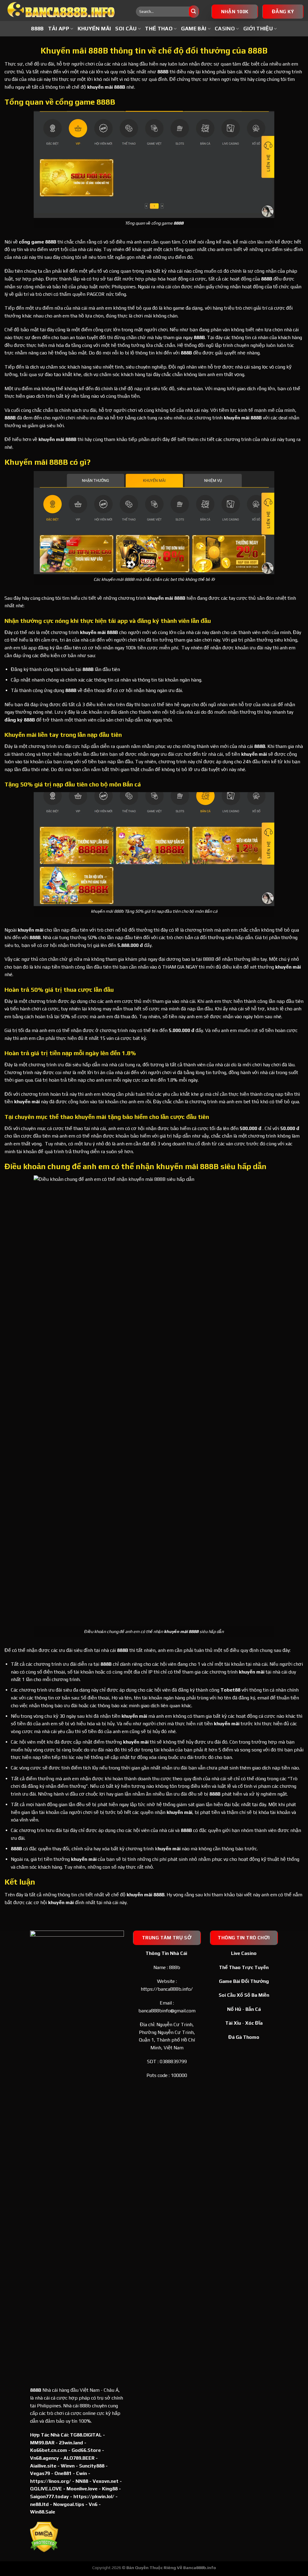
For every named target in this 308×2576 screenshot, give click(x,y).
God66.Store (86, 2450)
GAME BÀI (194, 29)
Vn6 (93, 2504)
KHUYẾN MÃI (94, 29)
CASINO (225, 29)
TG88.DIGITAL (86, 2435)
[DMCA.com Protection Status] (44, 2537)
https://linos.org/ (51, 2481)
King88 (110, 2489)
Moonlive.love (82, 2489)
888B (37, 29)
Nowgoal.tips (69, 2504)
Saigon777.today (49, 2496)
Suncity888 (92, 2466)
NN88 (82, 2481)
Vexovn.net (106, 2481)
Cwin (82, 2473)
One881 (63, 2473)
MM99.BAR (42, 2443)
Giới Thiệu (258, 29)
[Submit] (194, 12)
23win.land (71, 2443)
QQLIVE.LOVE (46, 2489)
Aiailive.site (43, 2466)
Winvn (68, 2466)
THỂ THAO (159, 29)
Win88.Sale (43, 2512)
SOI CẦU (126, 29)
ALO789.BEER (79, 2458)
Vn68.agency (45, 2458)
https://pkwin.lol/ (94, 2496)
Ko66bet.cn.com (49, 2450)
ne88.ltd (39, 2504)
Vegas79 (40, 2473)
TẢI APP (59, 29)
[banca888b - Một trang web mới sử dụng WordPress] (66, 11)
